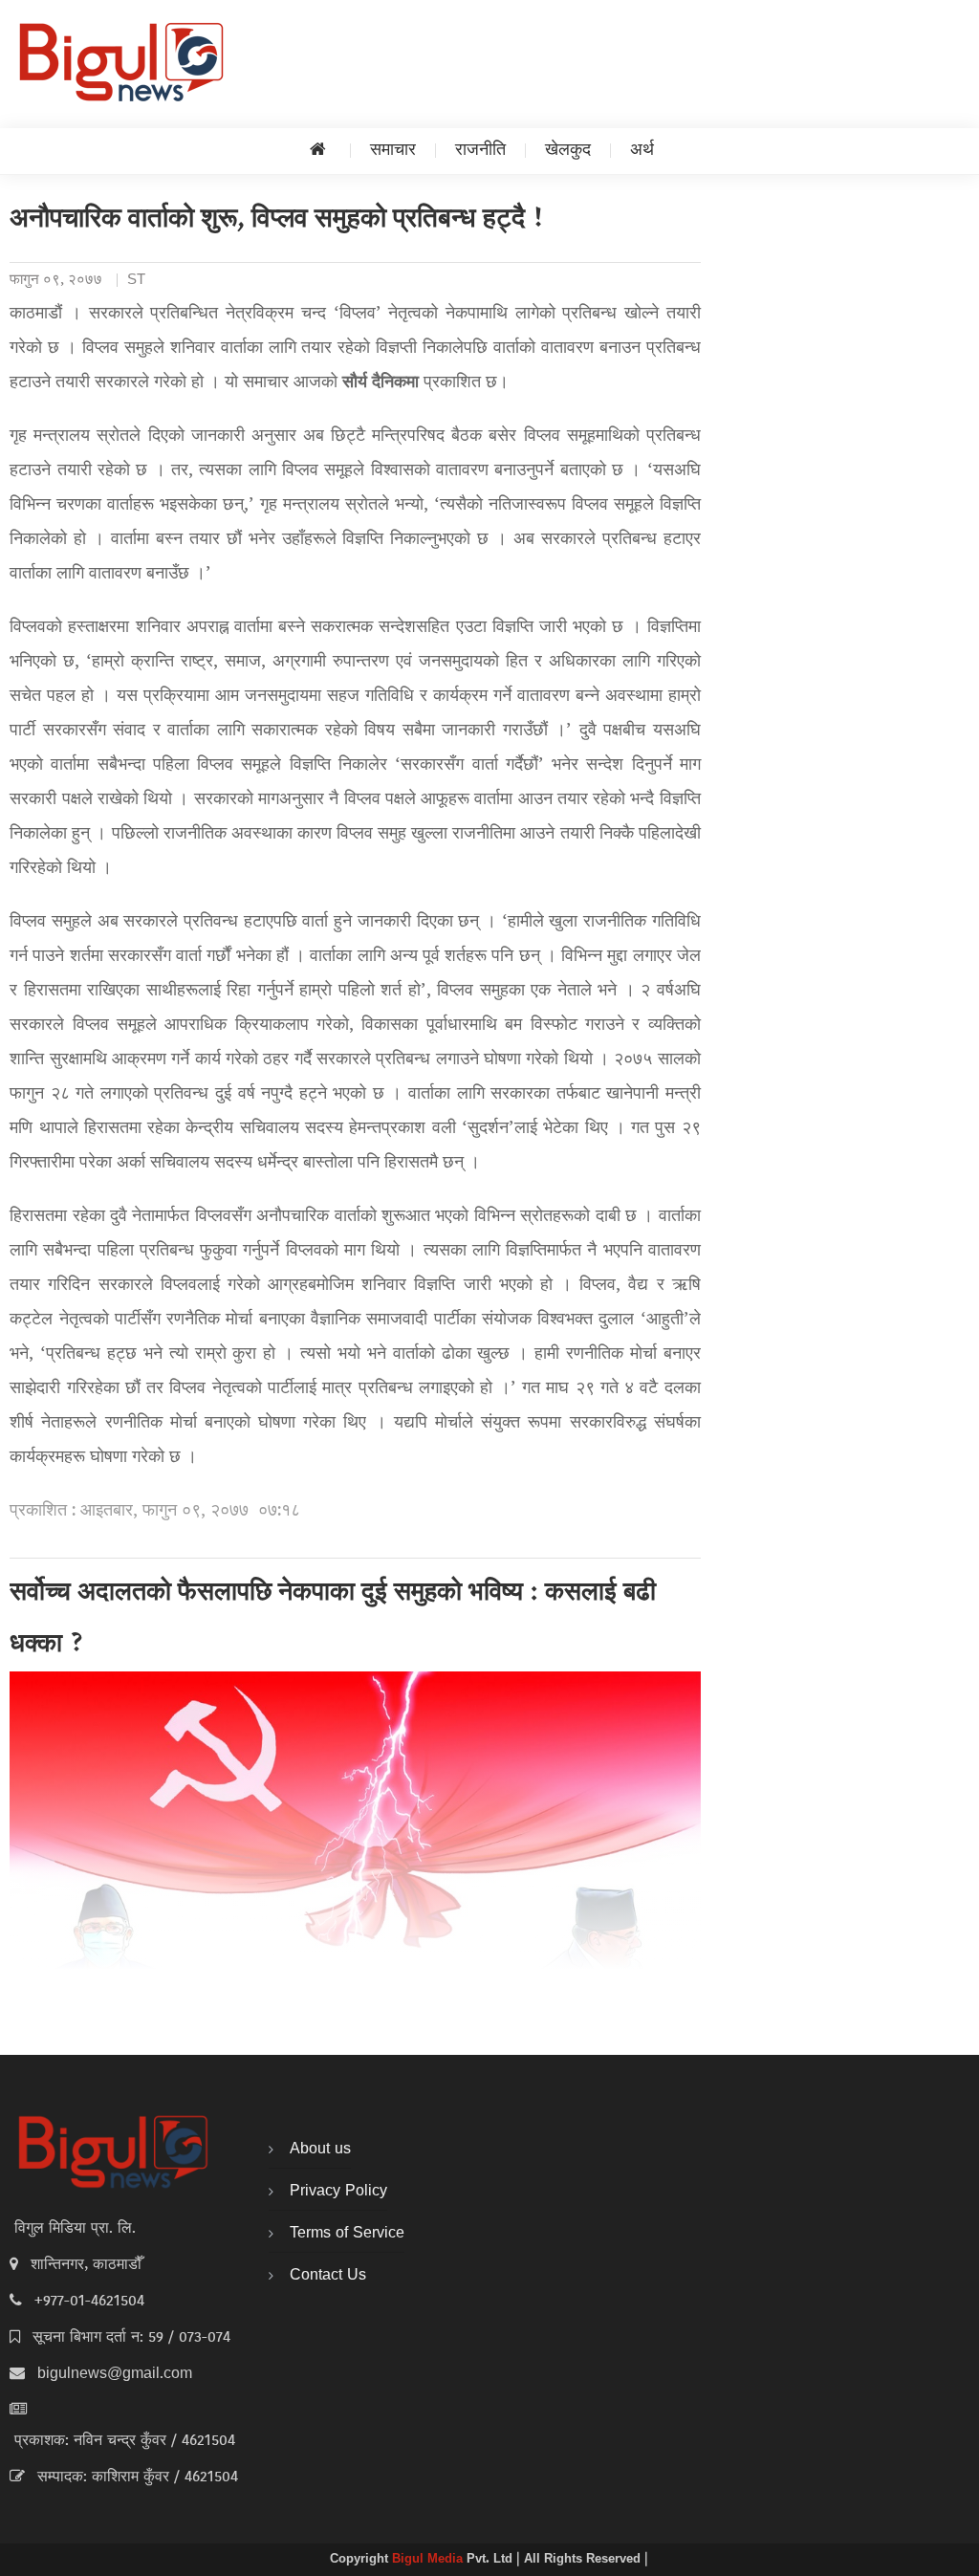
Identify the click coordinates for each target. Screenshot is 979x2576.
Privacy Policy (338, 2192)
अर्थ (642, 151)
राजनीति (480, 151)
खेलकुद (568, 151)
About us (320, 2150)
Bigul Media (429, 2560)
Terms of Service (347, 2234)
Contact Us (328, 2276)
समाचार (393, 151)
